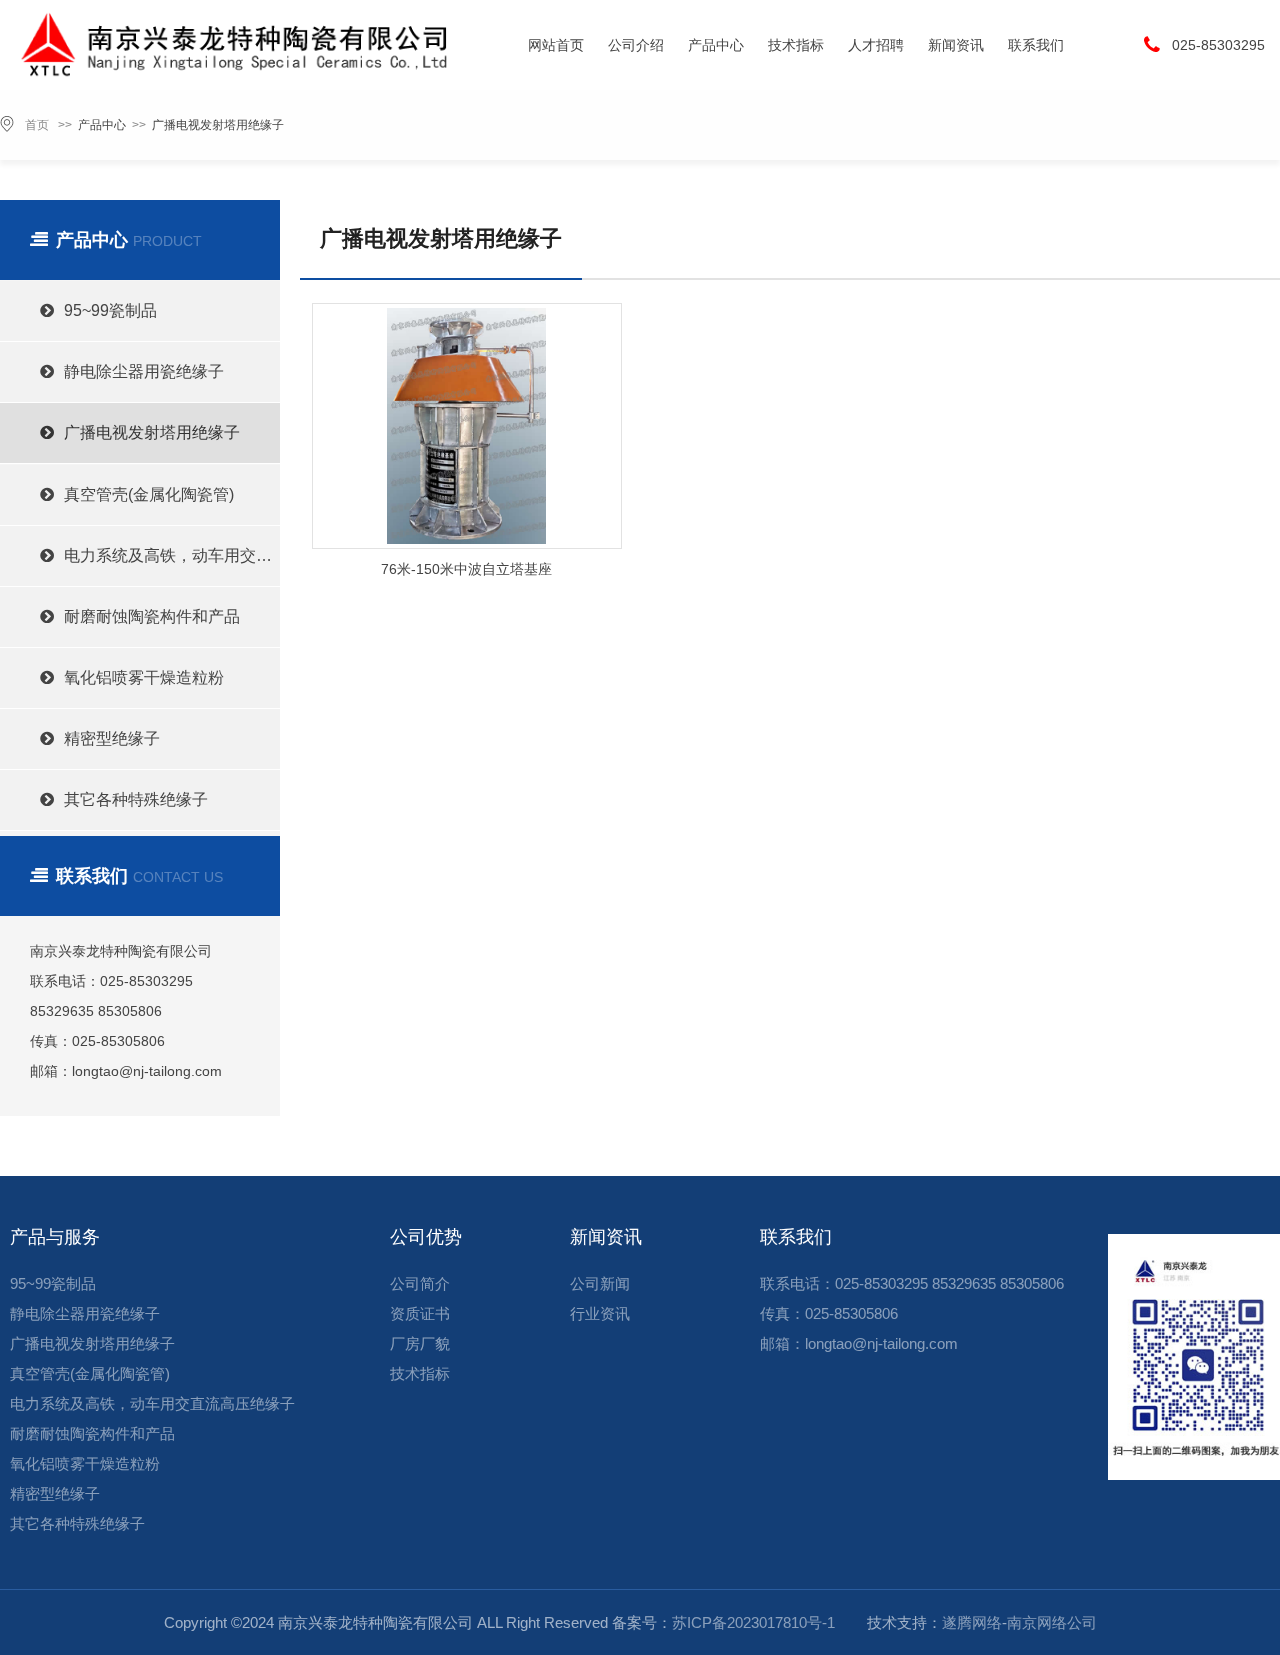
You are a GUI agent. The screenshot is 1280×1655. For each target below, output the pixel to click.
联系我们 (1036, 45)
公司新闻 (600, 1283)
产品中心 (716, 45)
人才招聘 (876, 45)
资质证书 (420, 1313)
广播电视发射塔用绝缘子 (218, 125)
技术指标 (796, 45)
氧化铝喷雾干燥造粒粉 (144, 677)
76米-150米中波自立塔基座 (466, 569)
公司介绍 (636, 45)
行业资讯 (600, 1313)
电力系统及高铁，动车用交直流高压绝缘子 (172, 555)
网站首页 (556, 45)
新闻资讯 (956, 45)
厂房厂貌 (420, 1343)
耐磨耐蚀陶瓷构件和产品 (152, 616)
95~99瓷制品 (110, 310)
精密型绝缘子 (112, 738)
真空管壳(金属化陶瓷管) (149, 494)
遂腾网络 (972, 1622)
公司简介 (420, 1283)
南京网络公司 (1052, 1622)
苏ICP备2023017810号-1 (753, 1622)
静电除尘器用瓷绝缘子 (144, 371)
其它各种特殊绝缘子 (136, 799)
